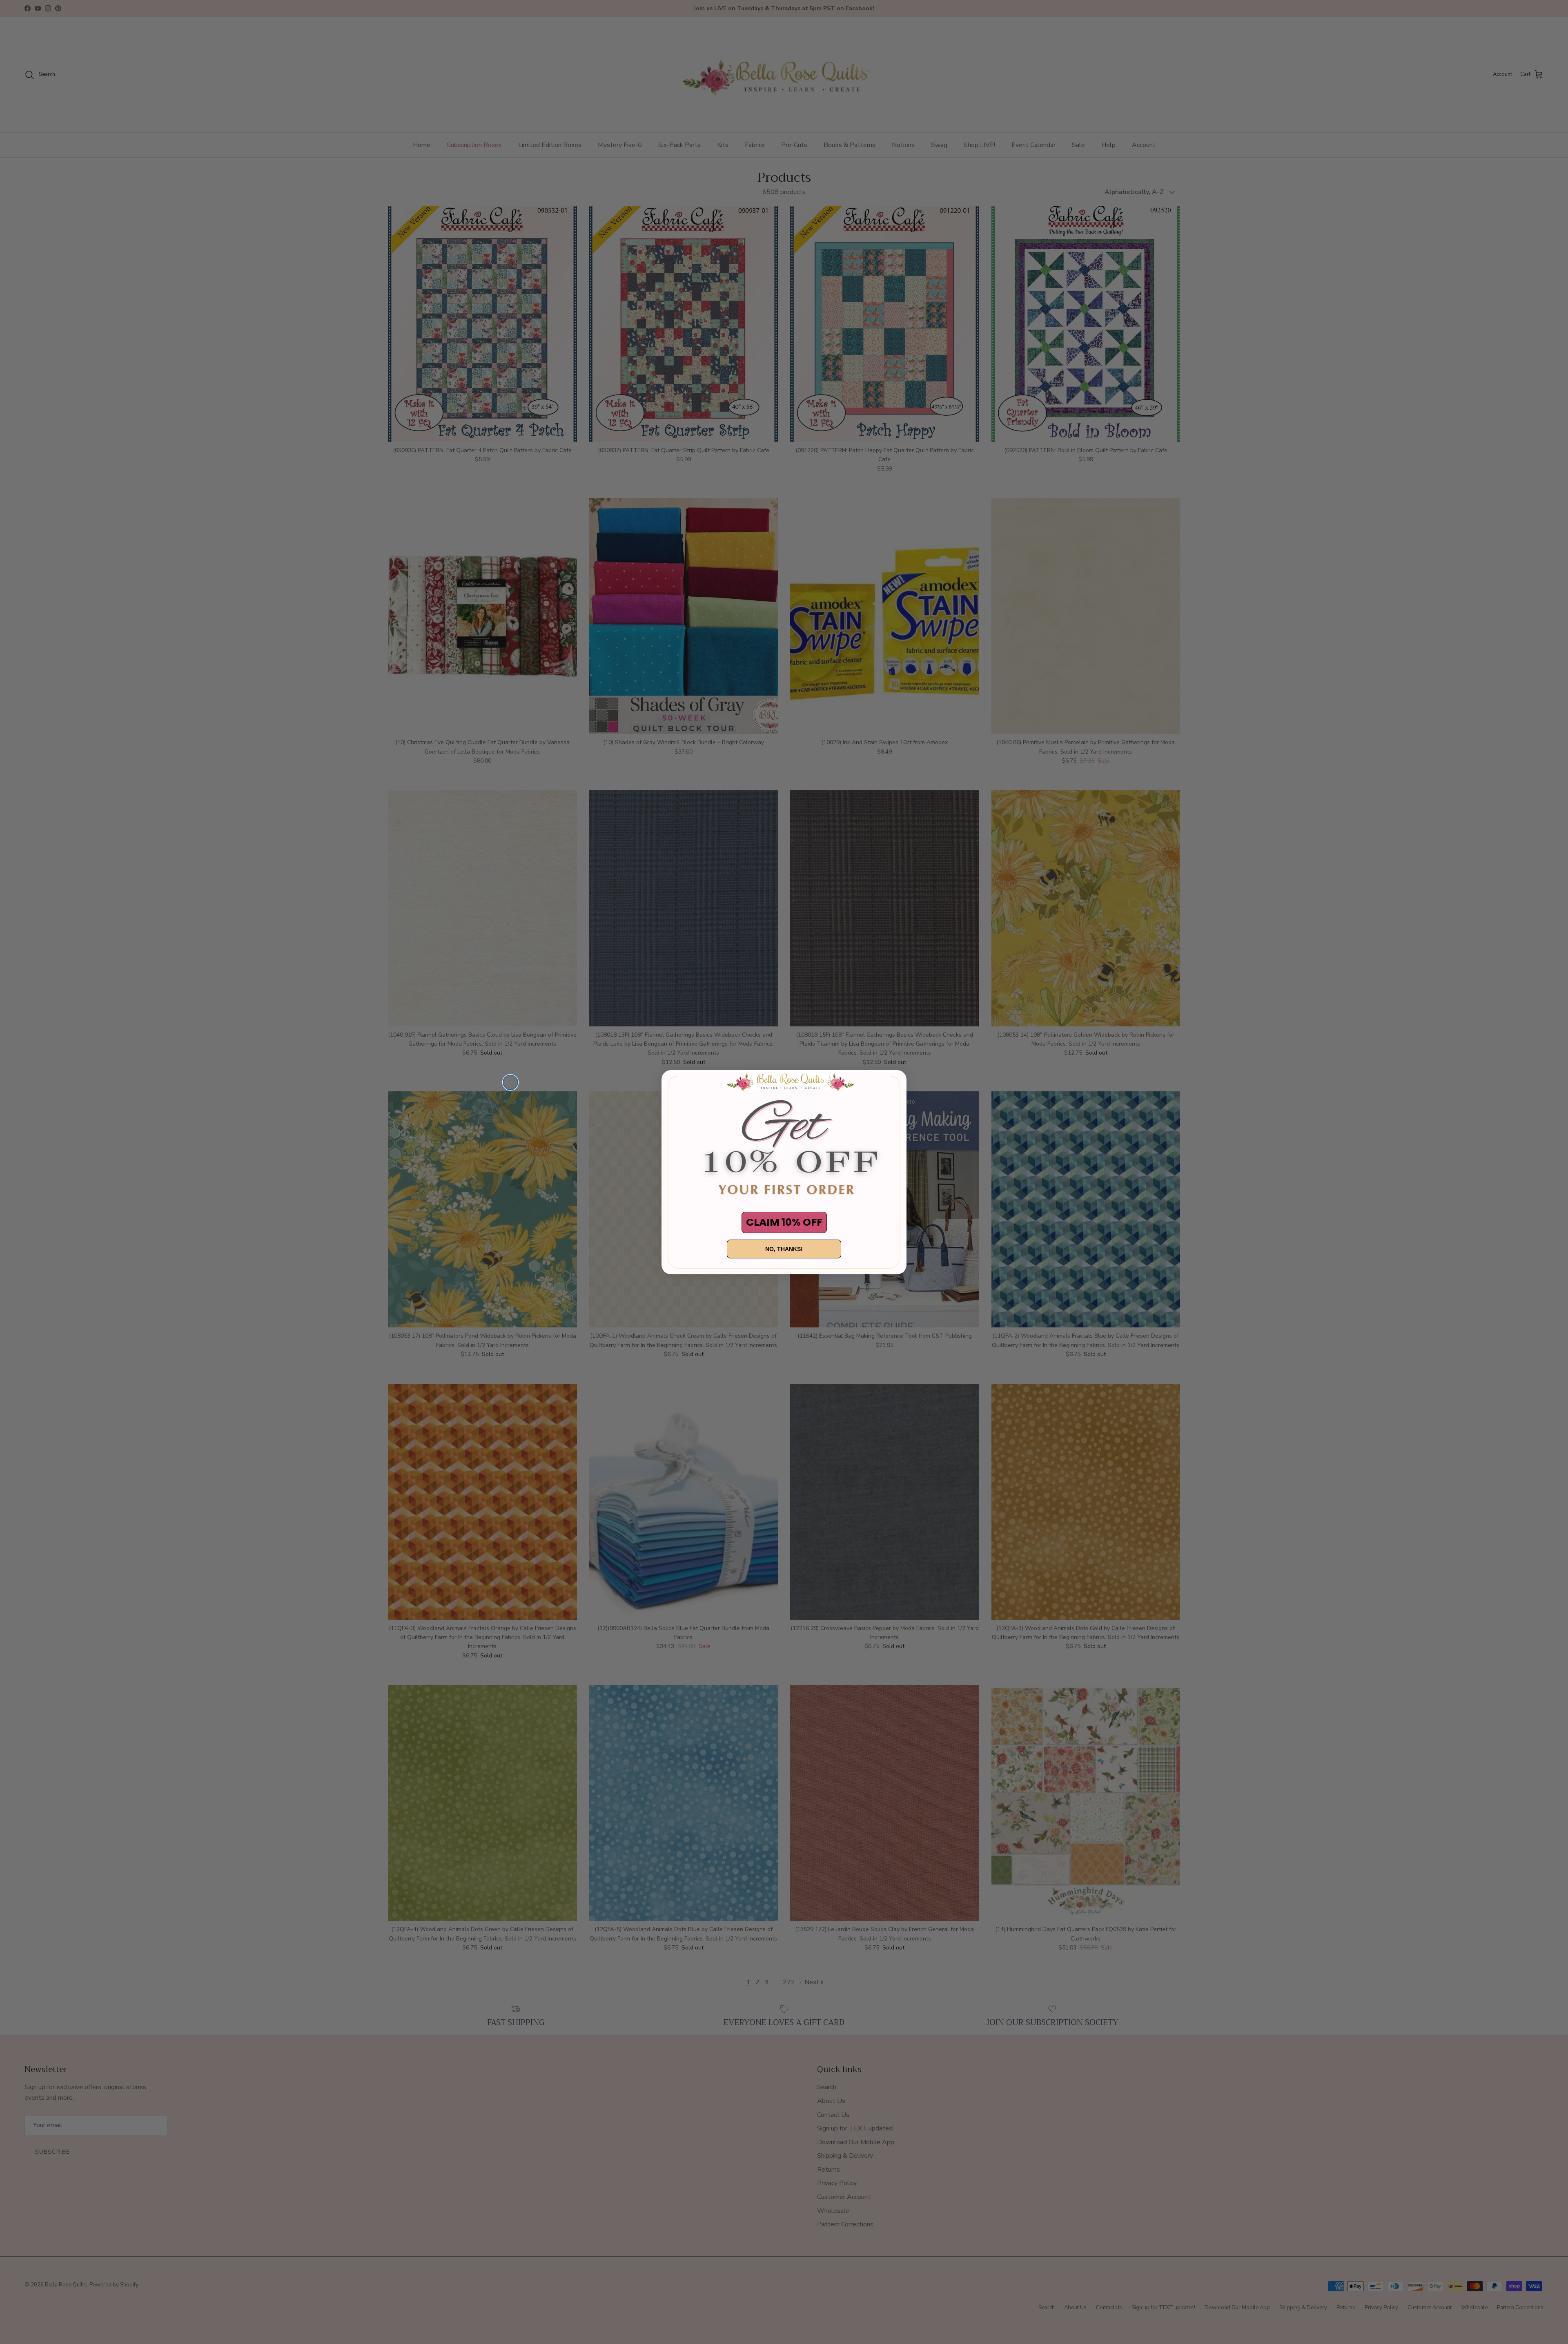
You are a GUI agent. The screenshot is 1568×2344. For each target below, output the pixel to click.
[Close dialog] (510, 1082)
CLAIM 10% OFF (784, 1222)
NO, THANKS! (784, 1249)
